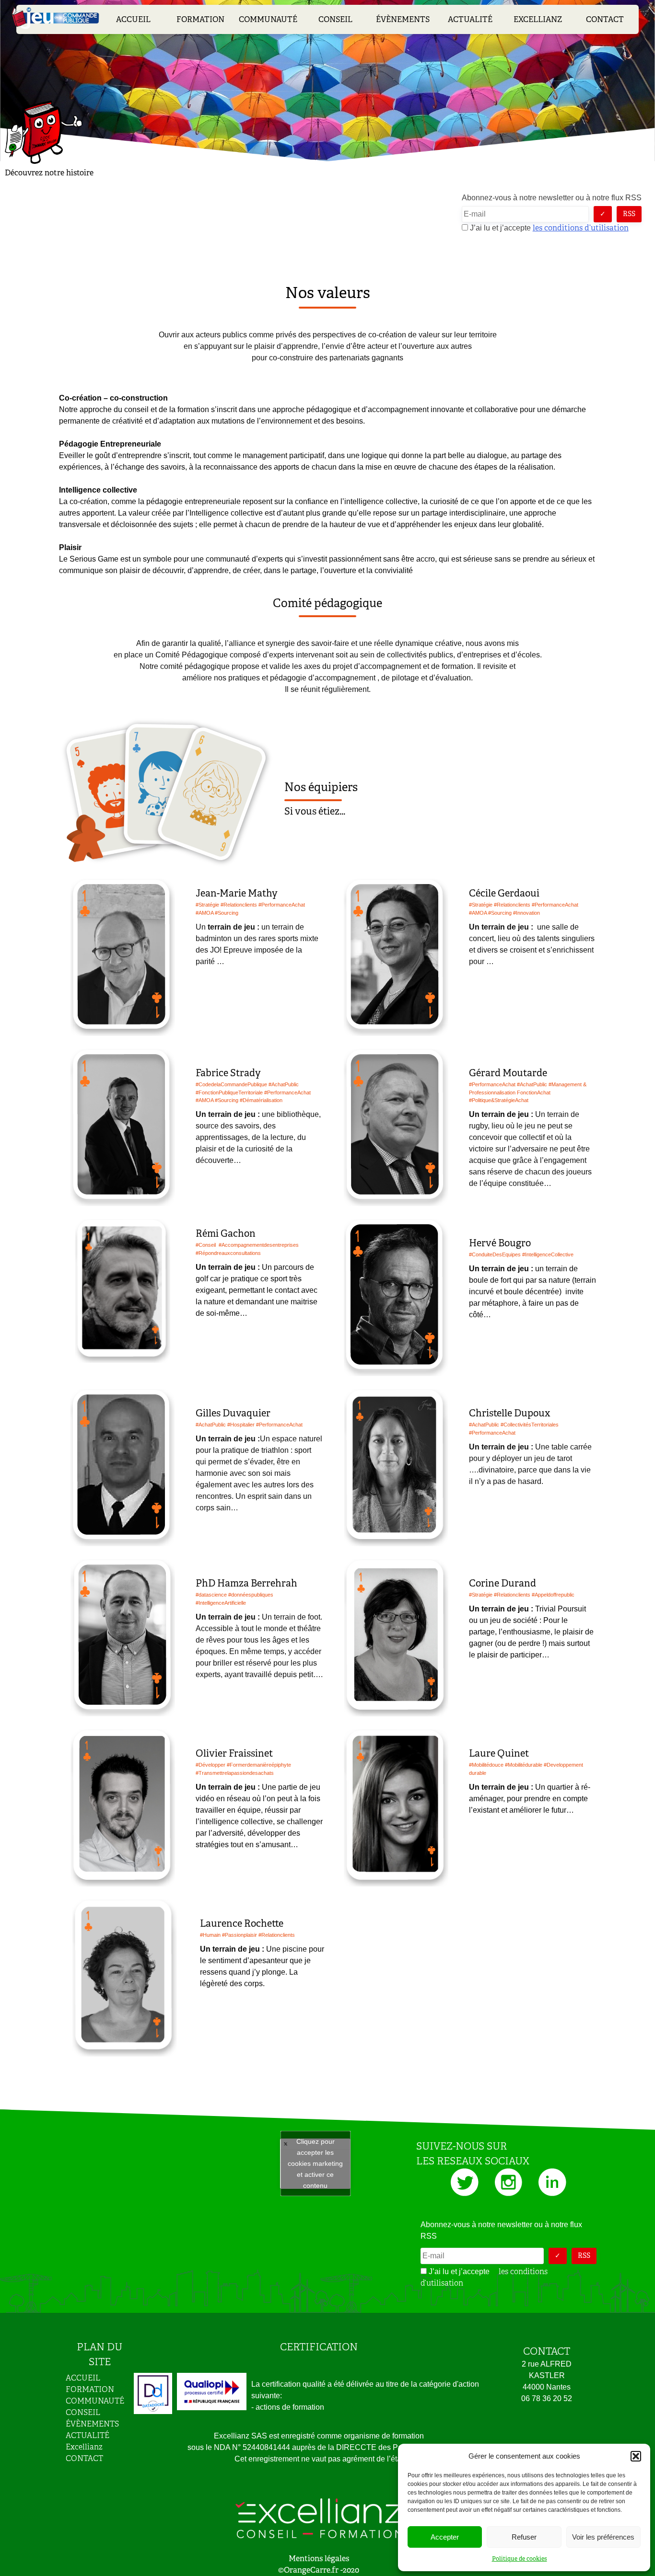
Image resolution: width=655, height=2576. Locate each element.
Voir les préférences (603, 2537)
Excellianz (538, 19)
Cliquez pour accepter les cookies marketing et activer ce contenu (315, 2163)
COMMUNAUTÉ (268, 19)
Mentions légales (319, 2559)
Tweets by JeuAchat (315, 2164)
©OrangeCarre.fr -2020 (319, 2570)
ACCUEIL (133, 19)
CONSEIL (335, 19)
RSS (629, 214)
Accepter (445, 2537)
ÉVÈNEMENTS (403, 19)
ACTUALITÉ (470, 19)
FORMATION (200, 19)
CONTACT (605, 19)
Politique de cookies (520, 2559)
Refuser (524, 2537)
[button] (636, 2456)
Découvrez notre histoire (49, 173)
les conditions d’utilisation (581, 228)
